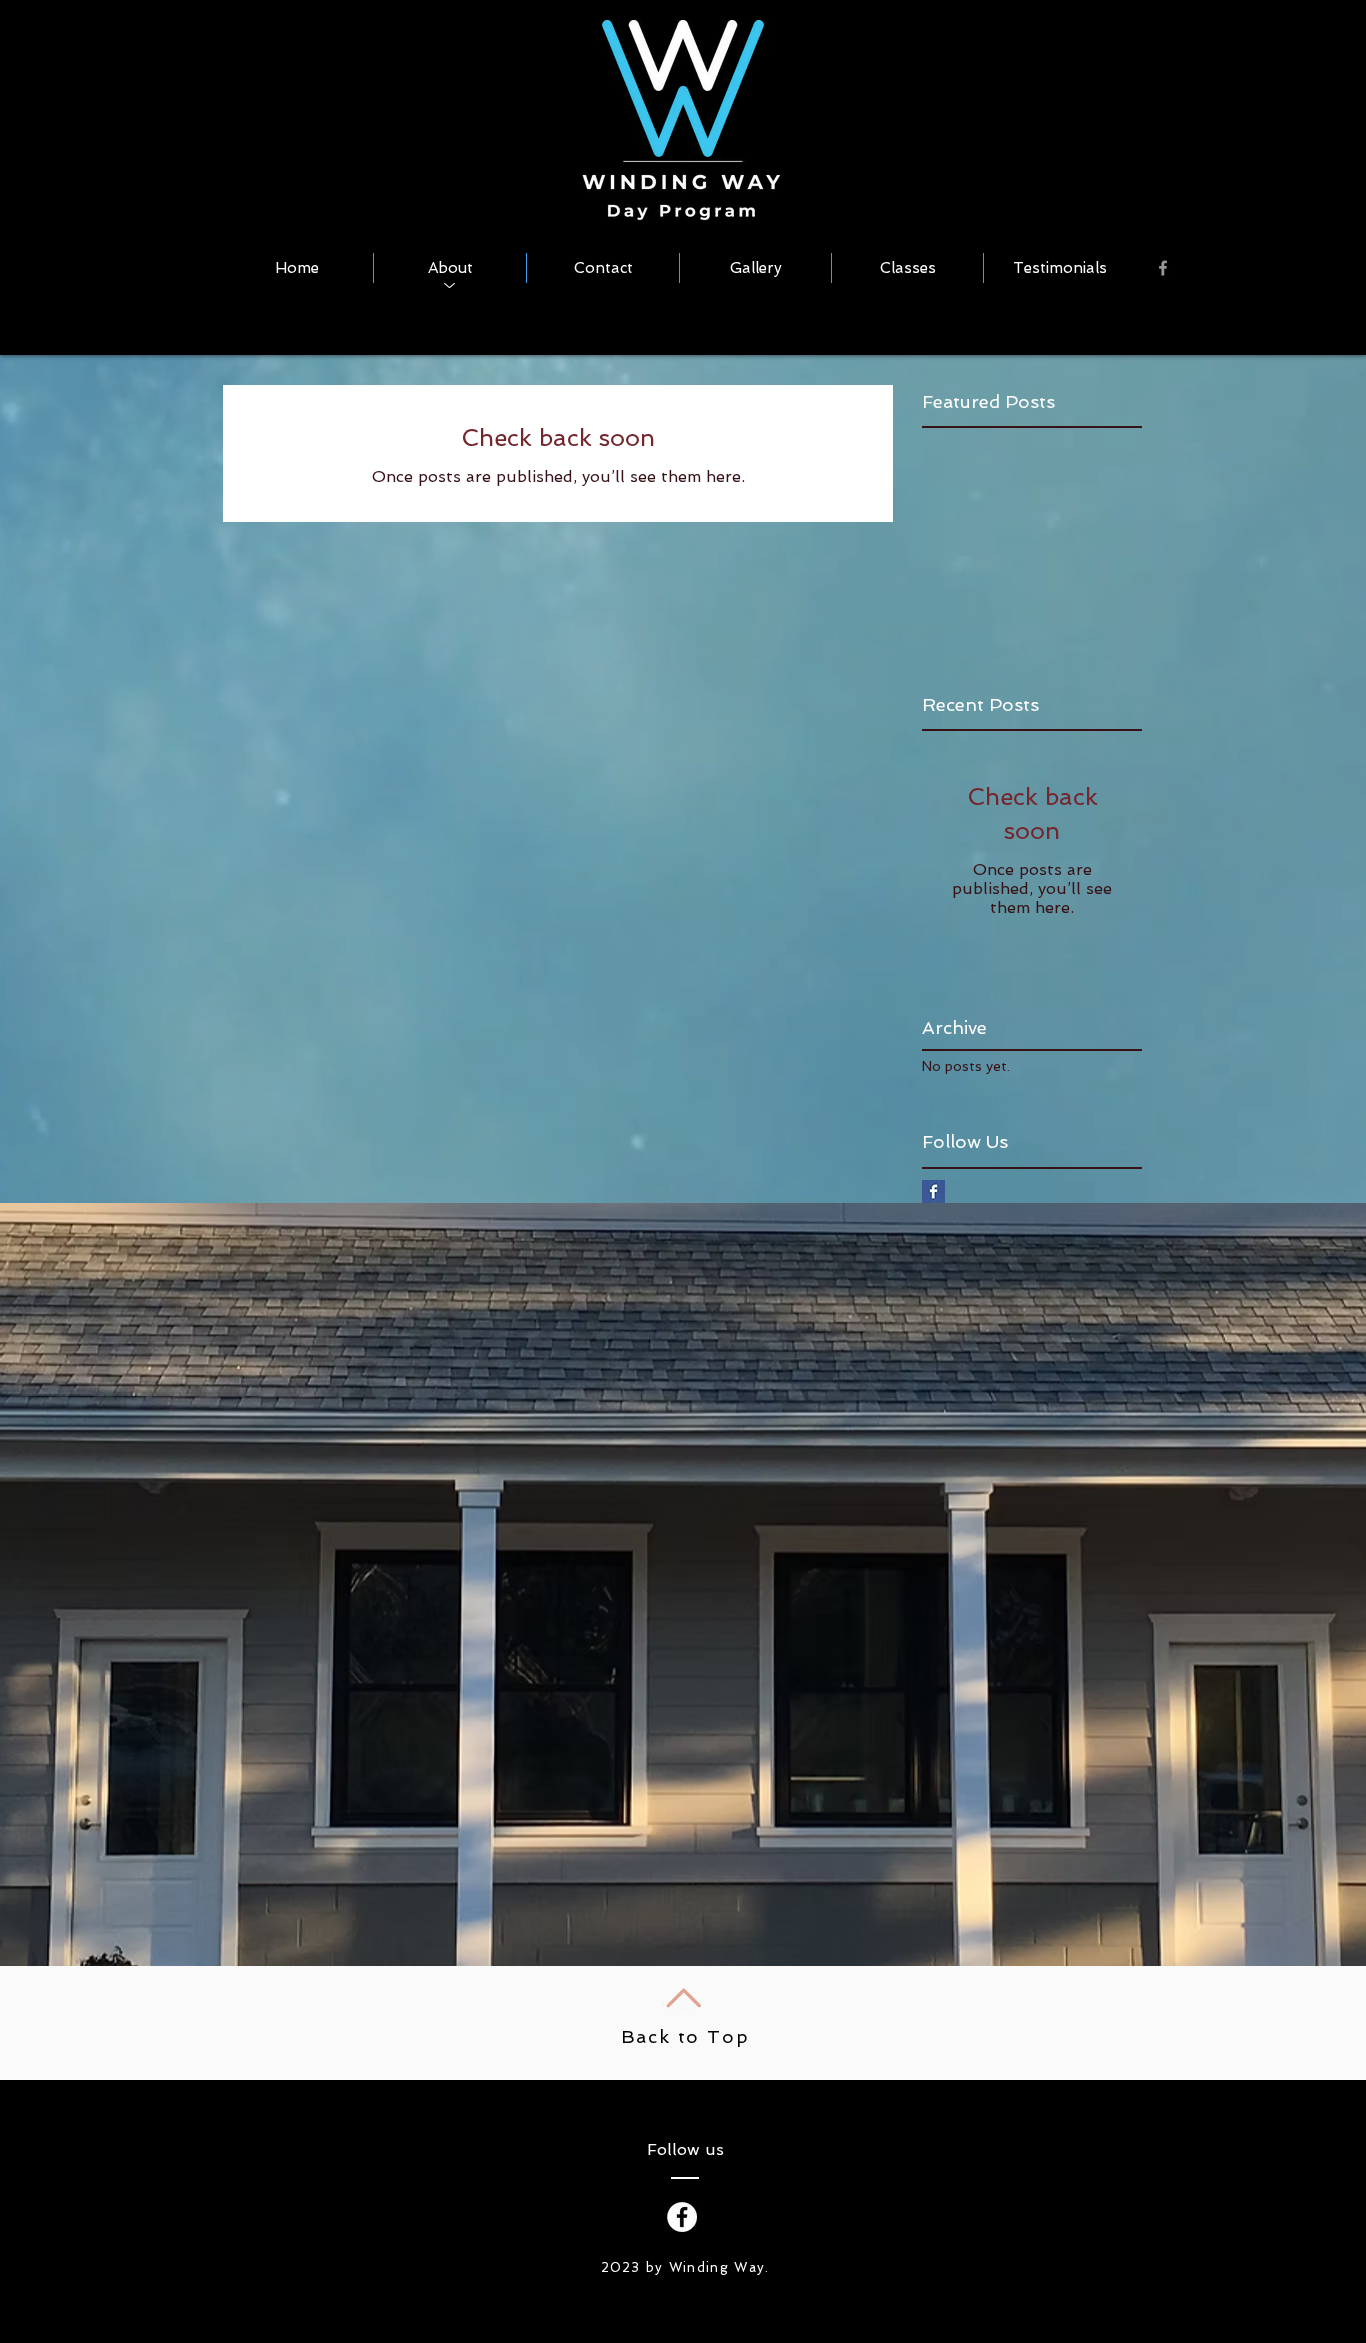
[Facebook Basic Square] (933, 1191)
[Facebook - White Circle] (682, 2217)
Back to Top (685, 2036)
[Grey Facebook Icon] (1163, 268)
